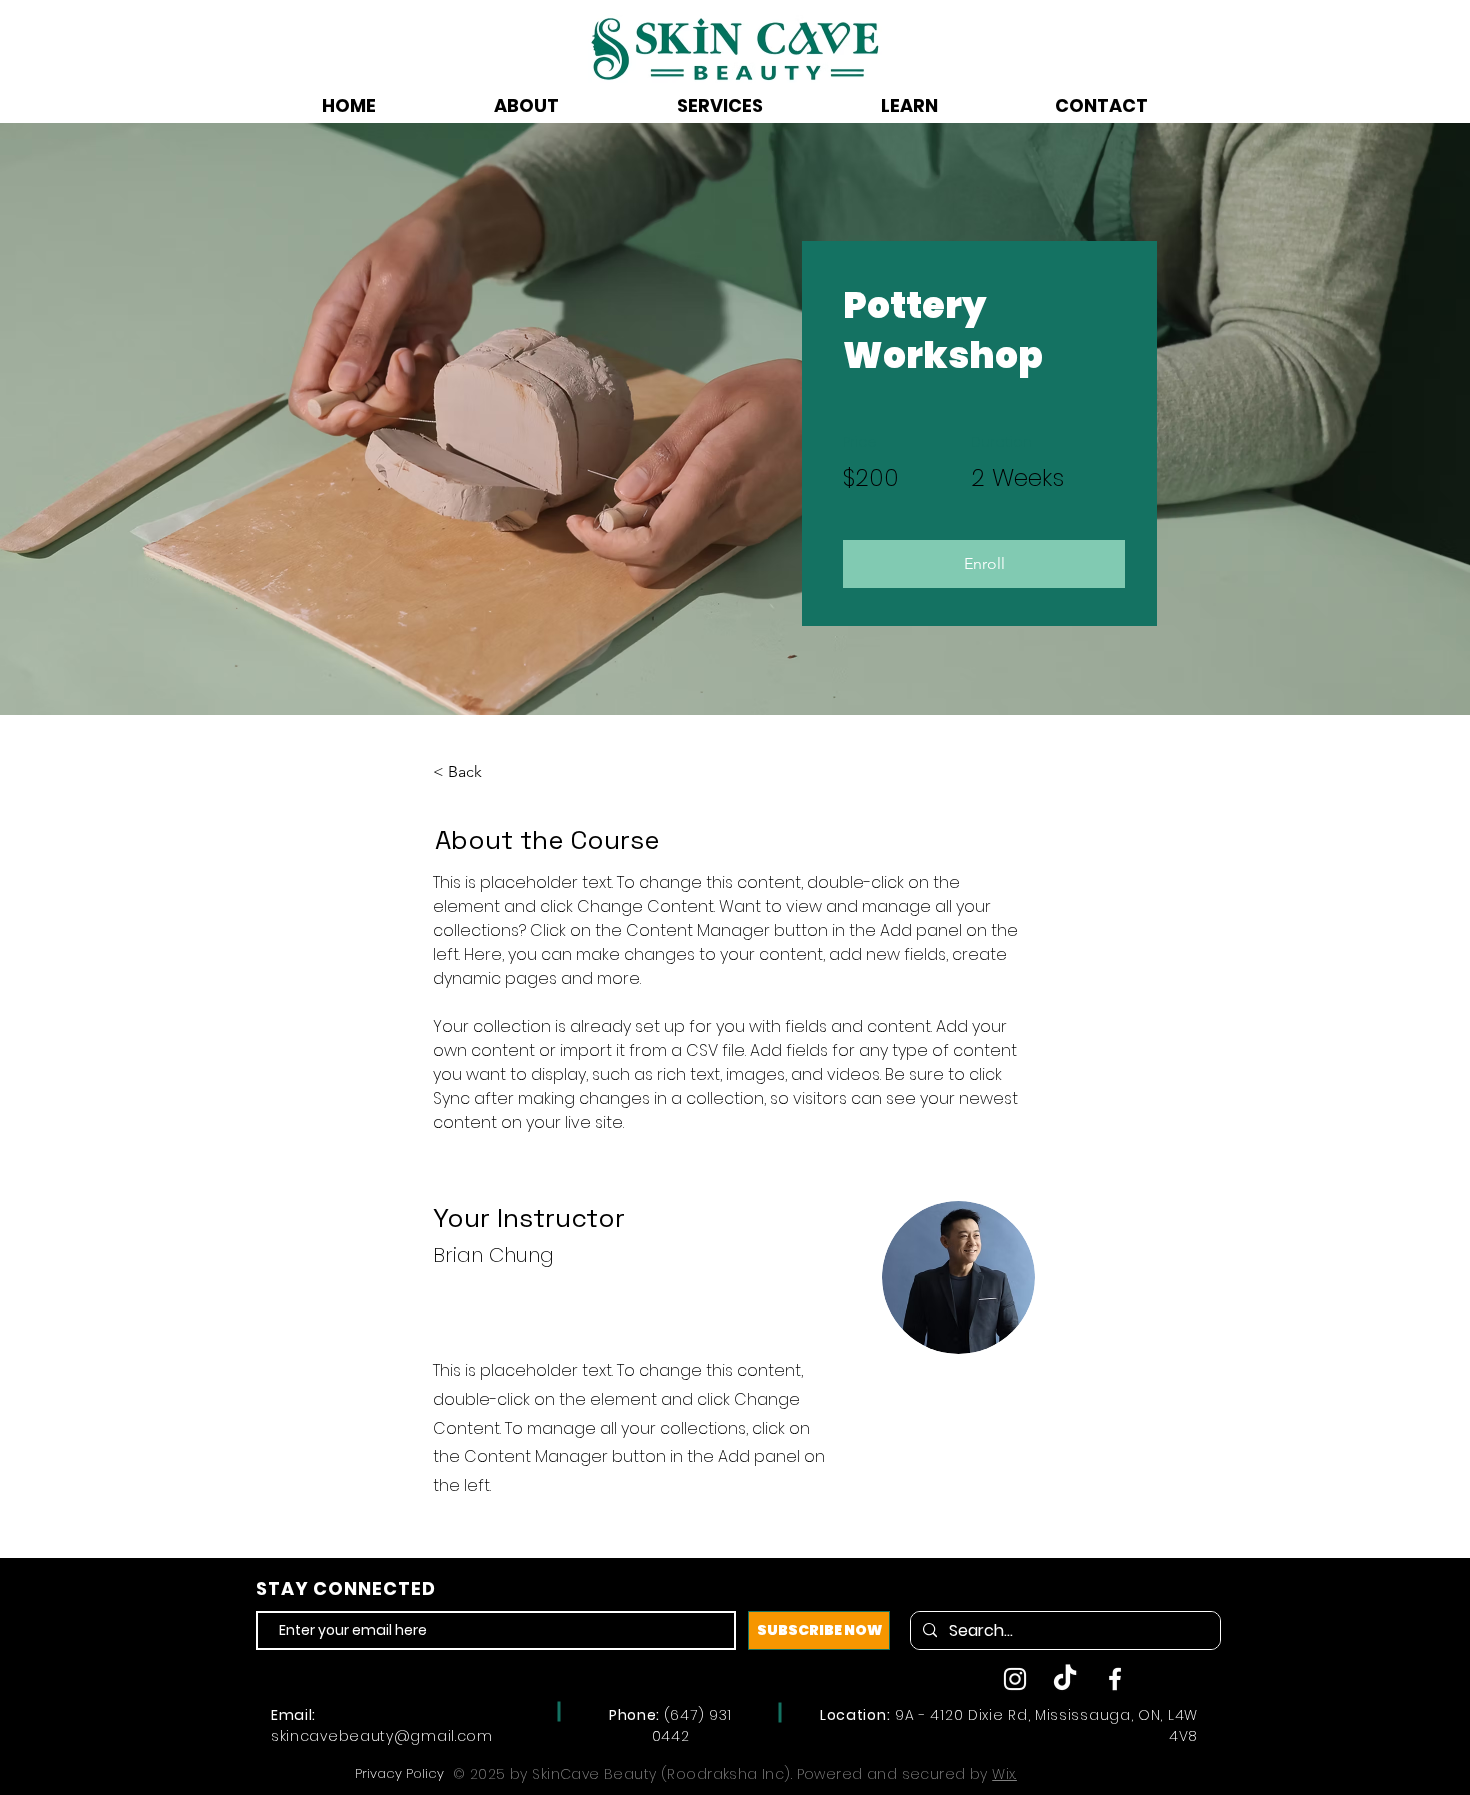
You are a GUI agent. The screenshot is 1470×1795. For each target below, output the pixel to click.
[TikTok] (1065, 1679)
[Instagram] (1015, 1679)
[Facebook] (1115, 1679)
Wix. (1004, 1774)
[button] (984, 564)
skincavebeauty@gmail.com (382, 1736)
